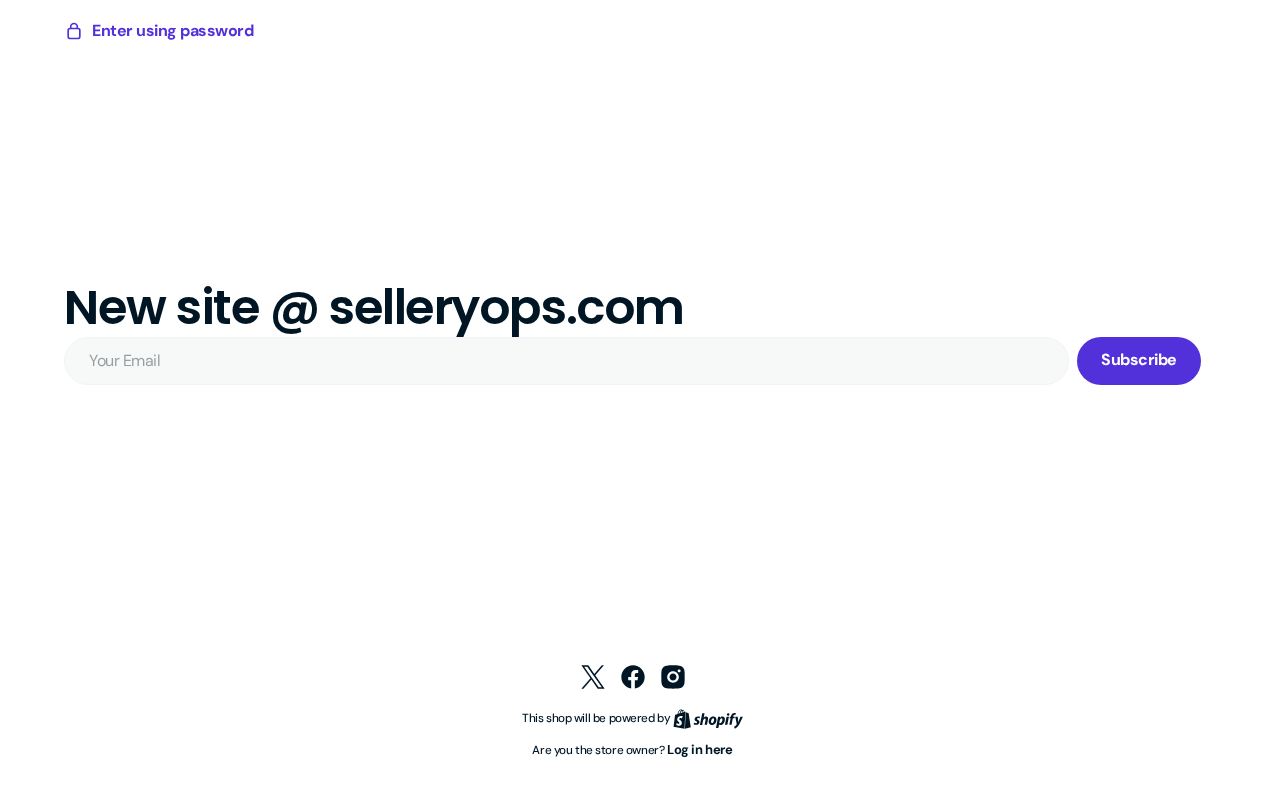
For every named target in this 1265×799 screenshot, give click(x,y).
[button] (158, 31)
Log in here (700, 749)
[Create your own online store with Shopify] (708, 717)
